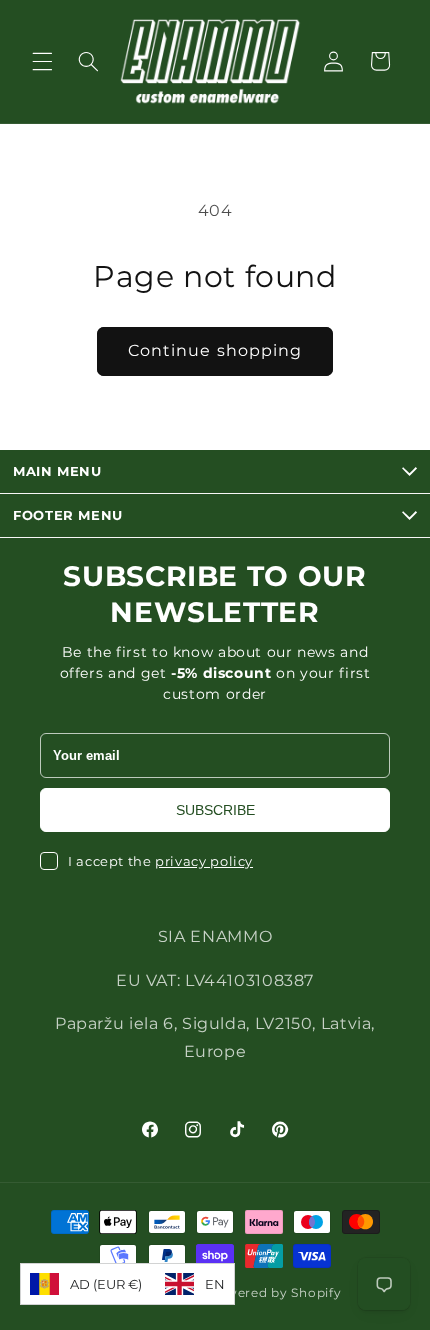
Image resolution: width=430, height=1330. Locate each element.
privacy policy (204, 861)
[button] (42, 61)
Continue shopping (215, 350)
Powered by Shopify (274, 1293)
